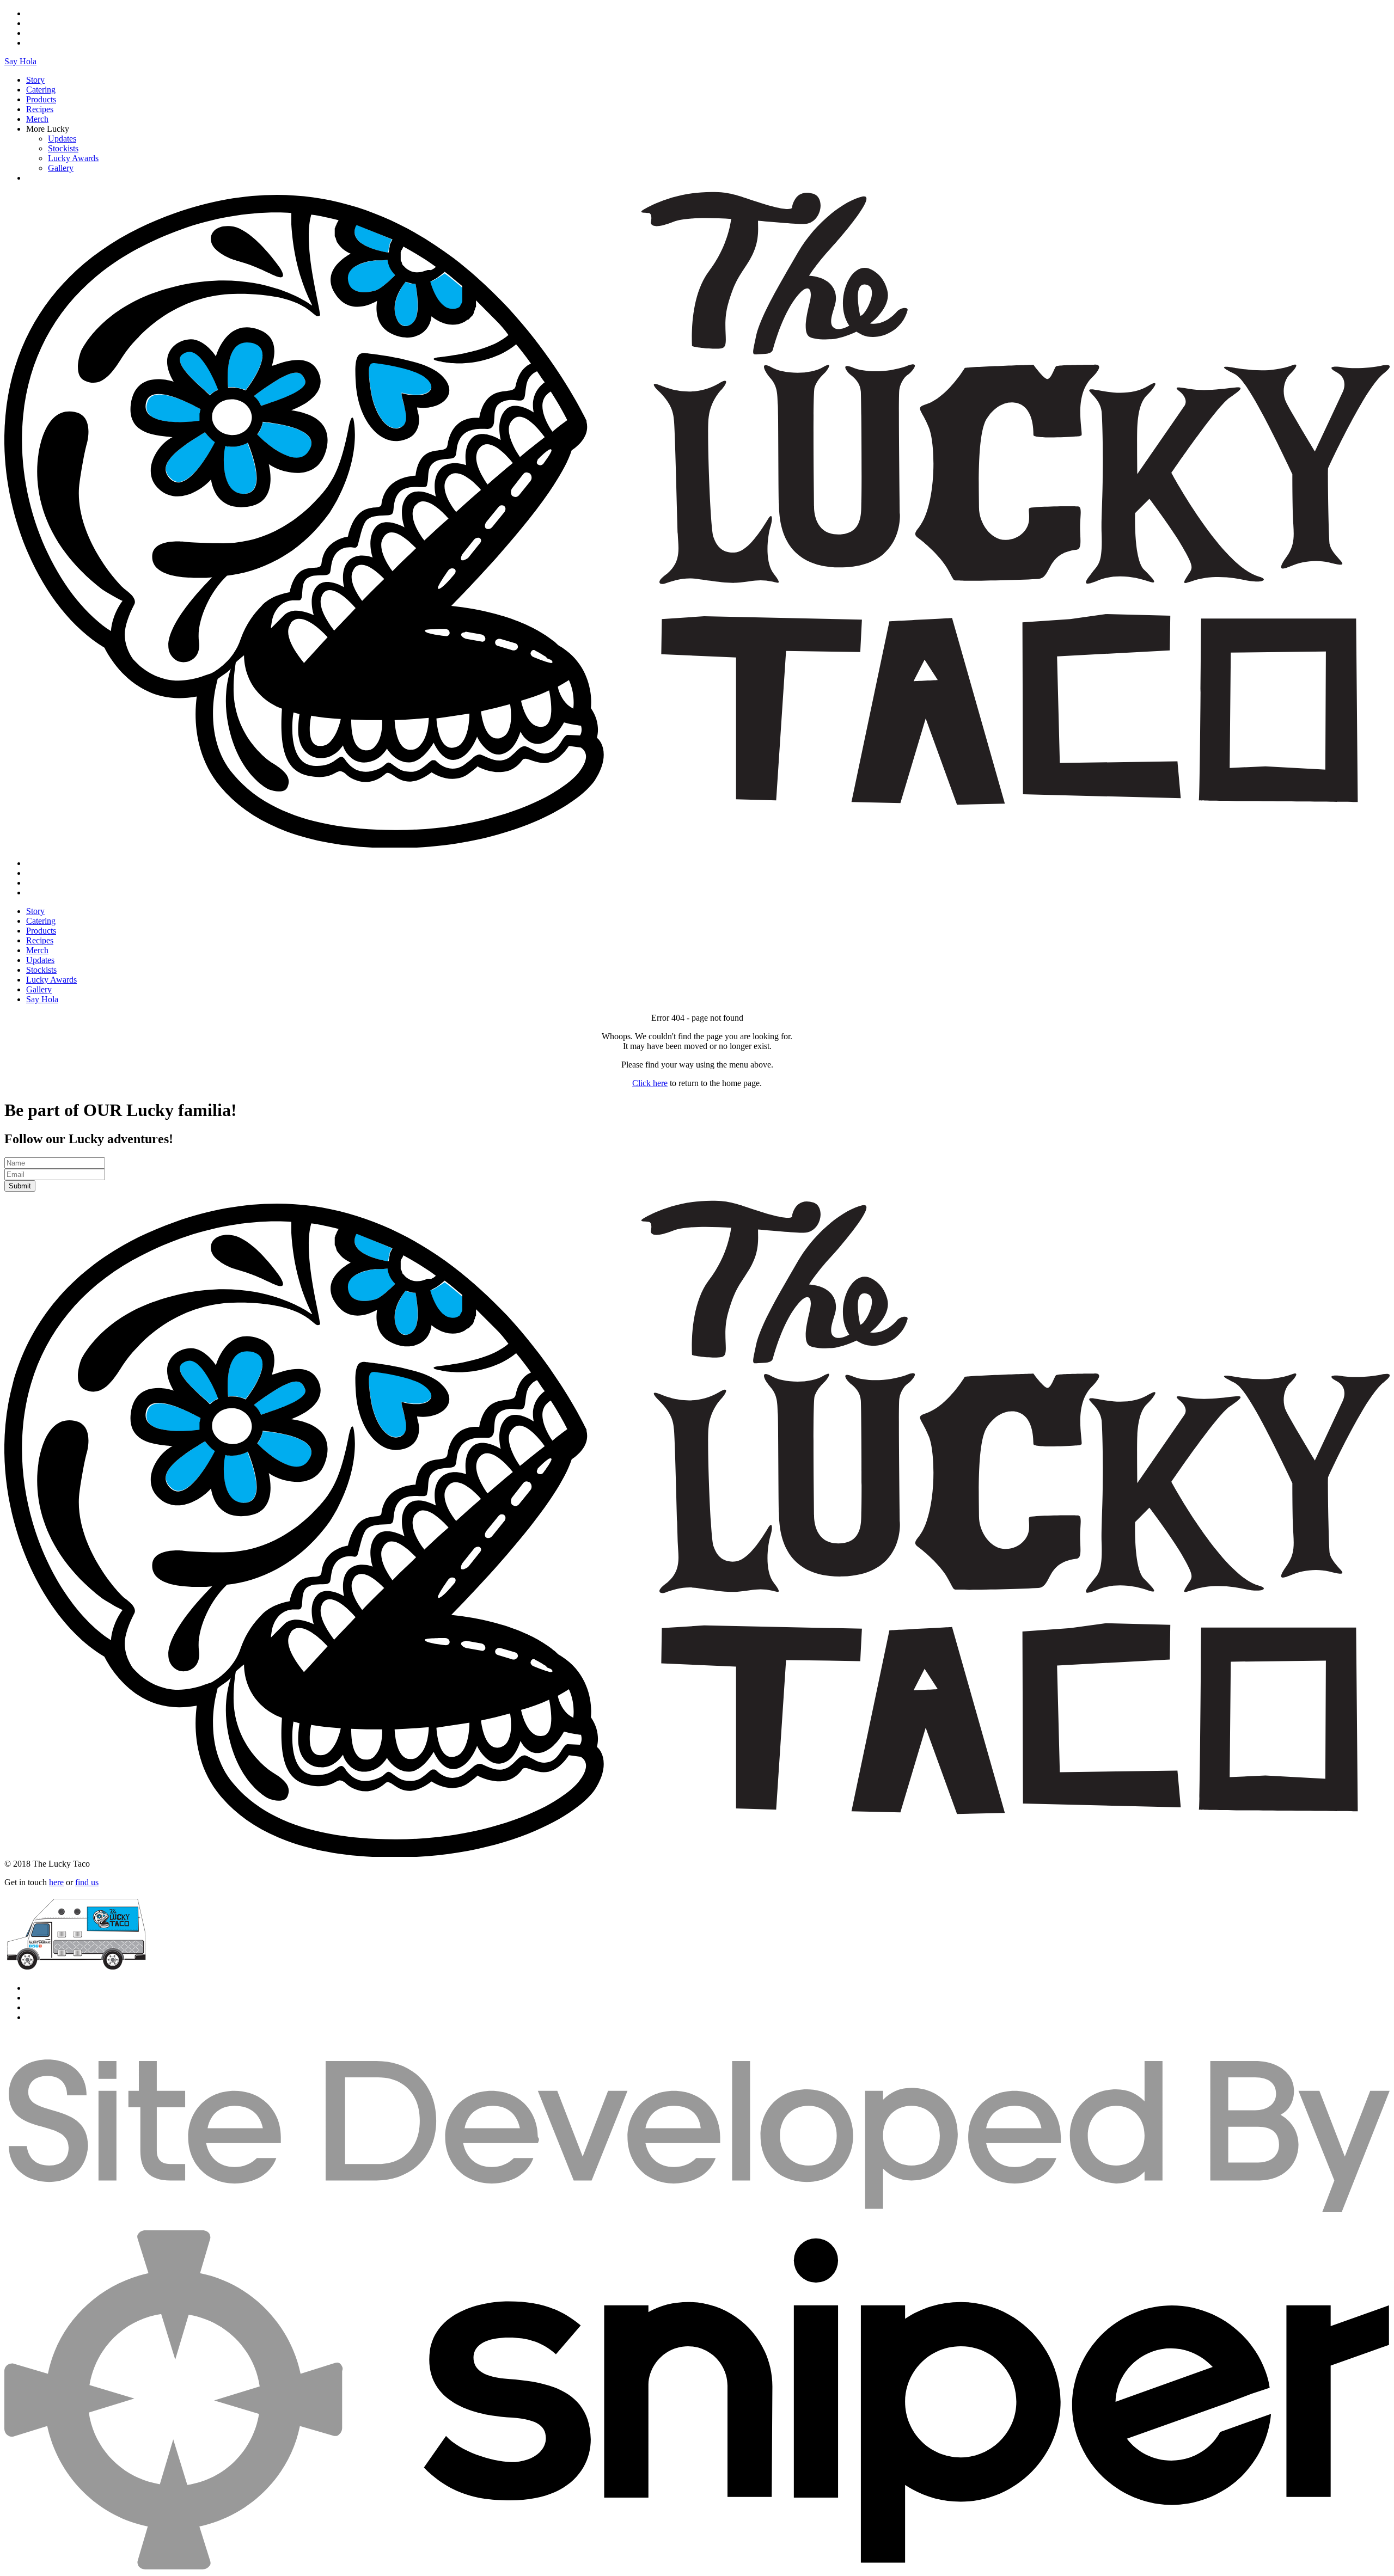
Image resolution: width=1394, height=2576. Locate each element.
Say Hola (20, 61)
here (56, 1882)
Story (35, 80)
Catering (41, 90)
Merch (37, 119)
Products (41, 99)
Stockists (63, 148)
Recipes (40, 109)
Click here (650, 1083)
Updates (62, 139)
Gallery (61, 168)
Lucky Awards (73, 158)
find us (87, 1882)
